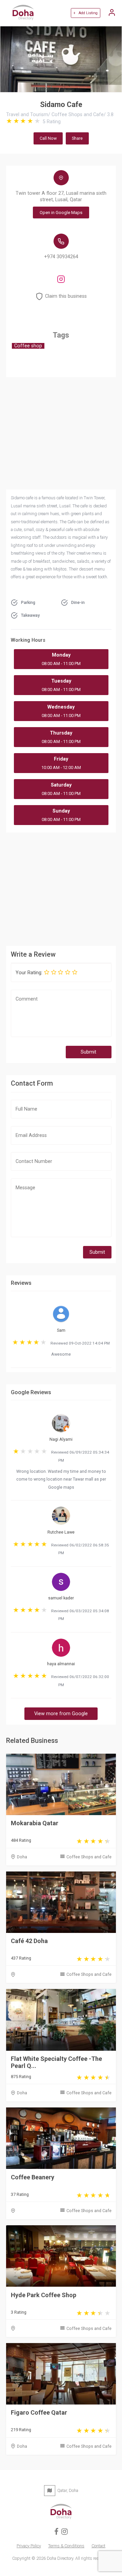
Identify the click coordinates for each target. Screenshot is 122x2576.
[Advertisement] (61, 888)
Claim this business (66, 296)
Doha (22, 1857)
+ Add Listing (85, 13)
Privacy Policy (29, 2546)
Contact (98, 2546)
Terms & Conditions (66, 2546)
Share (77, 138)
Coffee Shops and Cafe (89, 1857)
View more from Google (61, 1714)
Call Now (48, 138)
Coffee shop (28, 346)
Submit (88, 1052)
